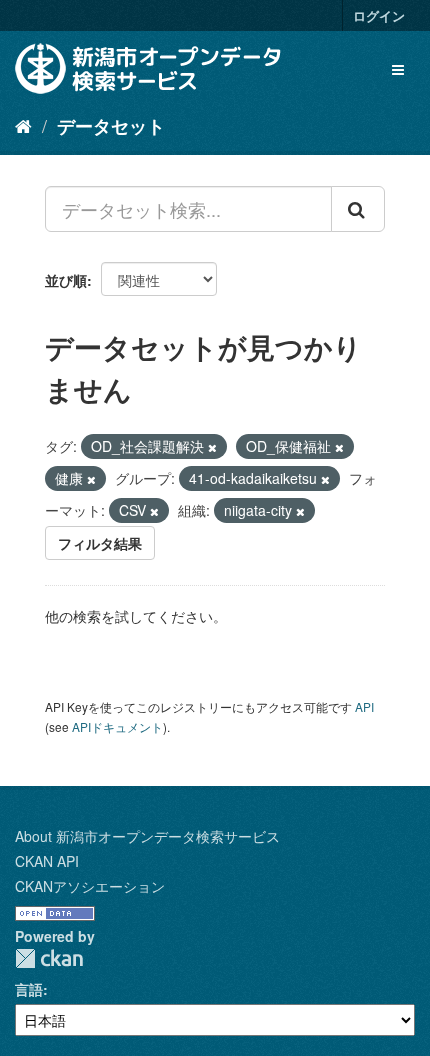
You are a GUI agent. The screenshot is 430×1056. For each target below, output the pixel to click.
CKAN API (47, 861)
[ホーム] (23, 125)
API (364, 706)
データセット (111, 126)
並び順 (66, 280)
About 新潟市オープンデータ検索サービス (147, 836)
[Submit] (358, 209)
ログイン (379, 15)
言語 (29, 989)
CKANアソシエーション (90, 886)
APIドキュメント (117, 726)
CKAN (49, 958)
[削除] (212, 447)
